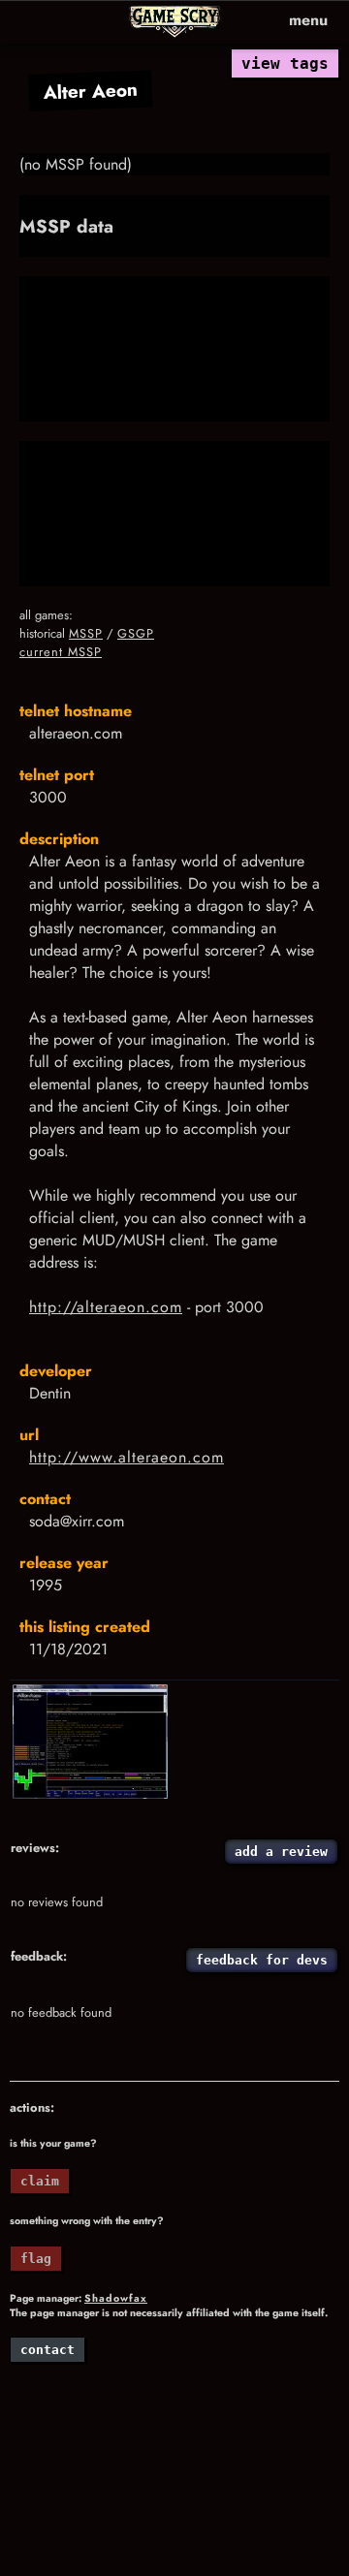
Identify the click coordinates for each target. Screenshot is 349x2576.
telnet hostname (76, 711)
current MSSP (61, 652)
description (59, 839)
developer (56, 1371)
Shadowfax (116, 2298)
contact (45, 1499)
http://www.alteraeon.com (127, 1457)
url (29, 1435)
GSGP (136, 633)
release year (64, 1563)
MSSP (86, 633)
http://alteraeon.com (106, 1307)
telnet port (57, 775)
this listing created (85, 1627)
